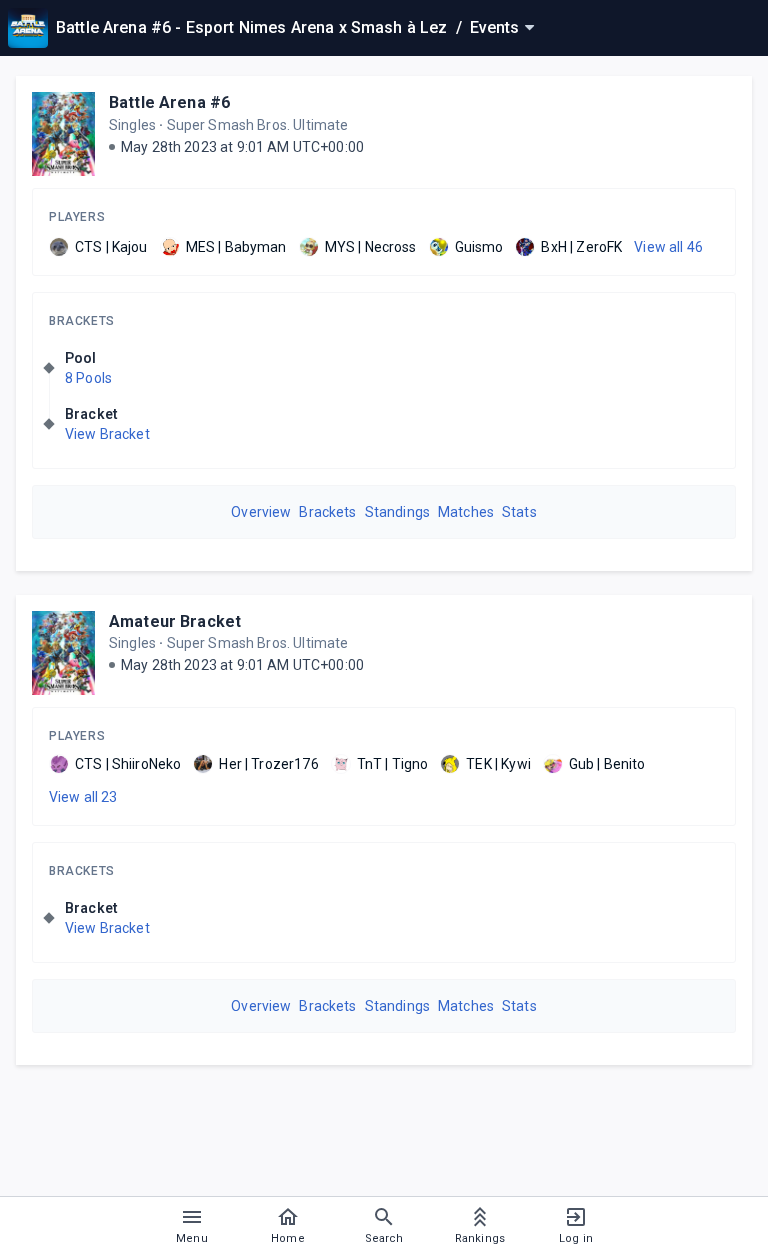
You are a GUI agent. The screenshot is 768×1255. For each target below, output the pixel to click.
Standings (397, 512)
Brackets (82, 321)
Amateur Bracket (175, 621)
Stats (519, 512)
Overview (261, 512)
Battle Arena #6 (169, 102)
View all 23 (83, 797)
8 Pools (88, 378)
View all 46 (668, 247)
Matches (466, 512)
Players (77, 217)
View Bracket (107, 434)
